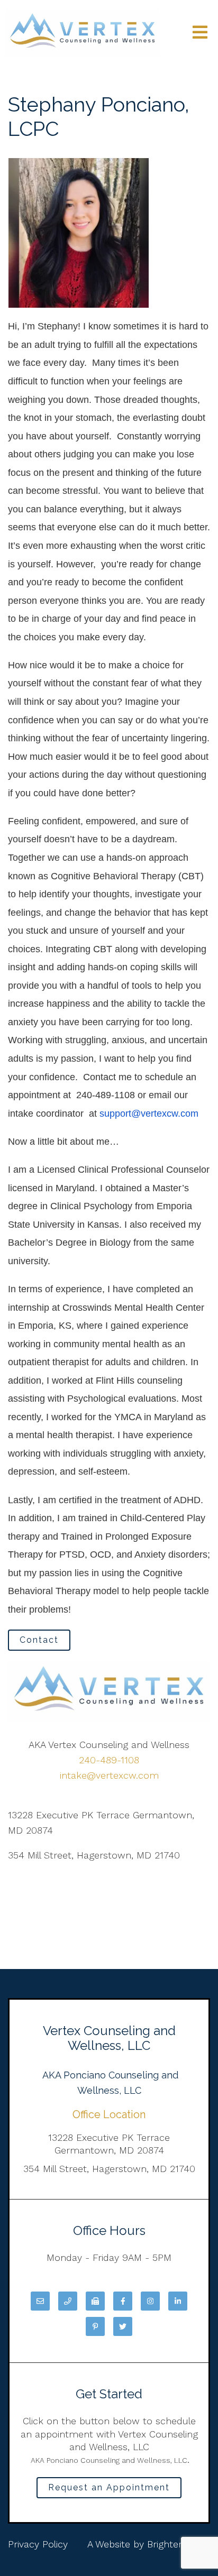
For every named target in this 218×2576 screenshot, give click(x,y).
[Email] (40, 2301)
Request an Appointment (109, 2487)
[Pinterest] (95, 2326)
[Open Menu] (200, 33)
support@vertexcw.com (149, 1114)
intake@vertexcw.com (109, 1775)
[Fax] (95, 2301)
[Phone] (68, 2301)
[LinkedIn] (178, 2301)
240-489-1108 (109, 1760)
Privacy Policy (38, 2544)
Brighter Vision (179, 2544)
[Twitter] (123, 2326)
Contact (39, 1640)
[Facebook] (123, 2301)
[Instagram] (150, 2301)
